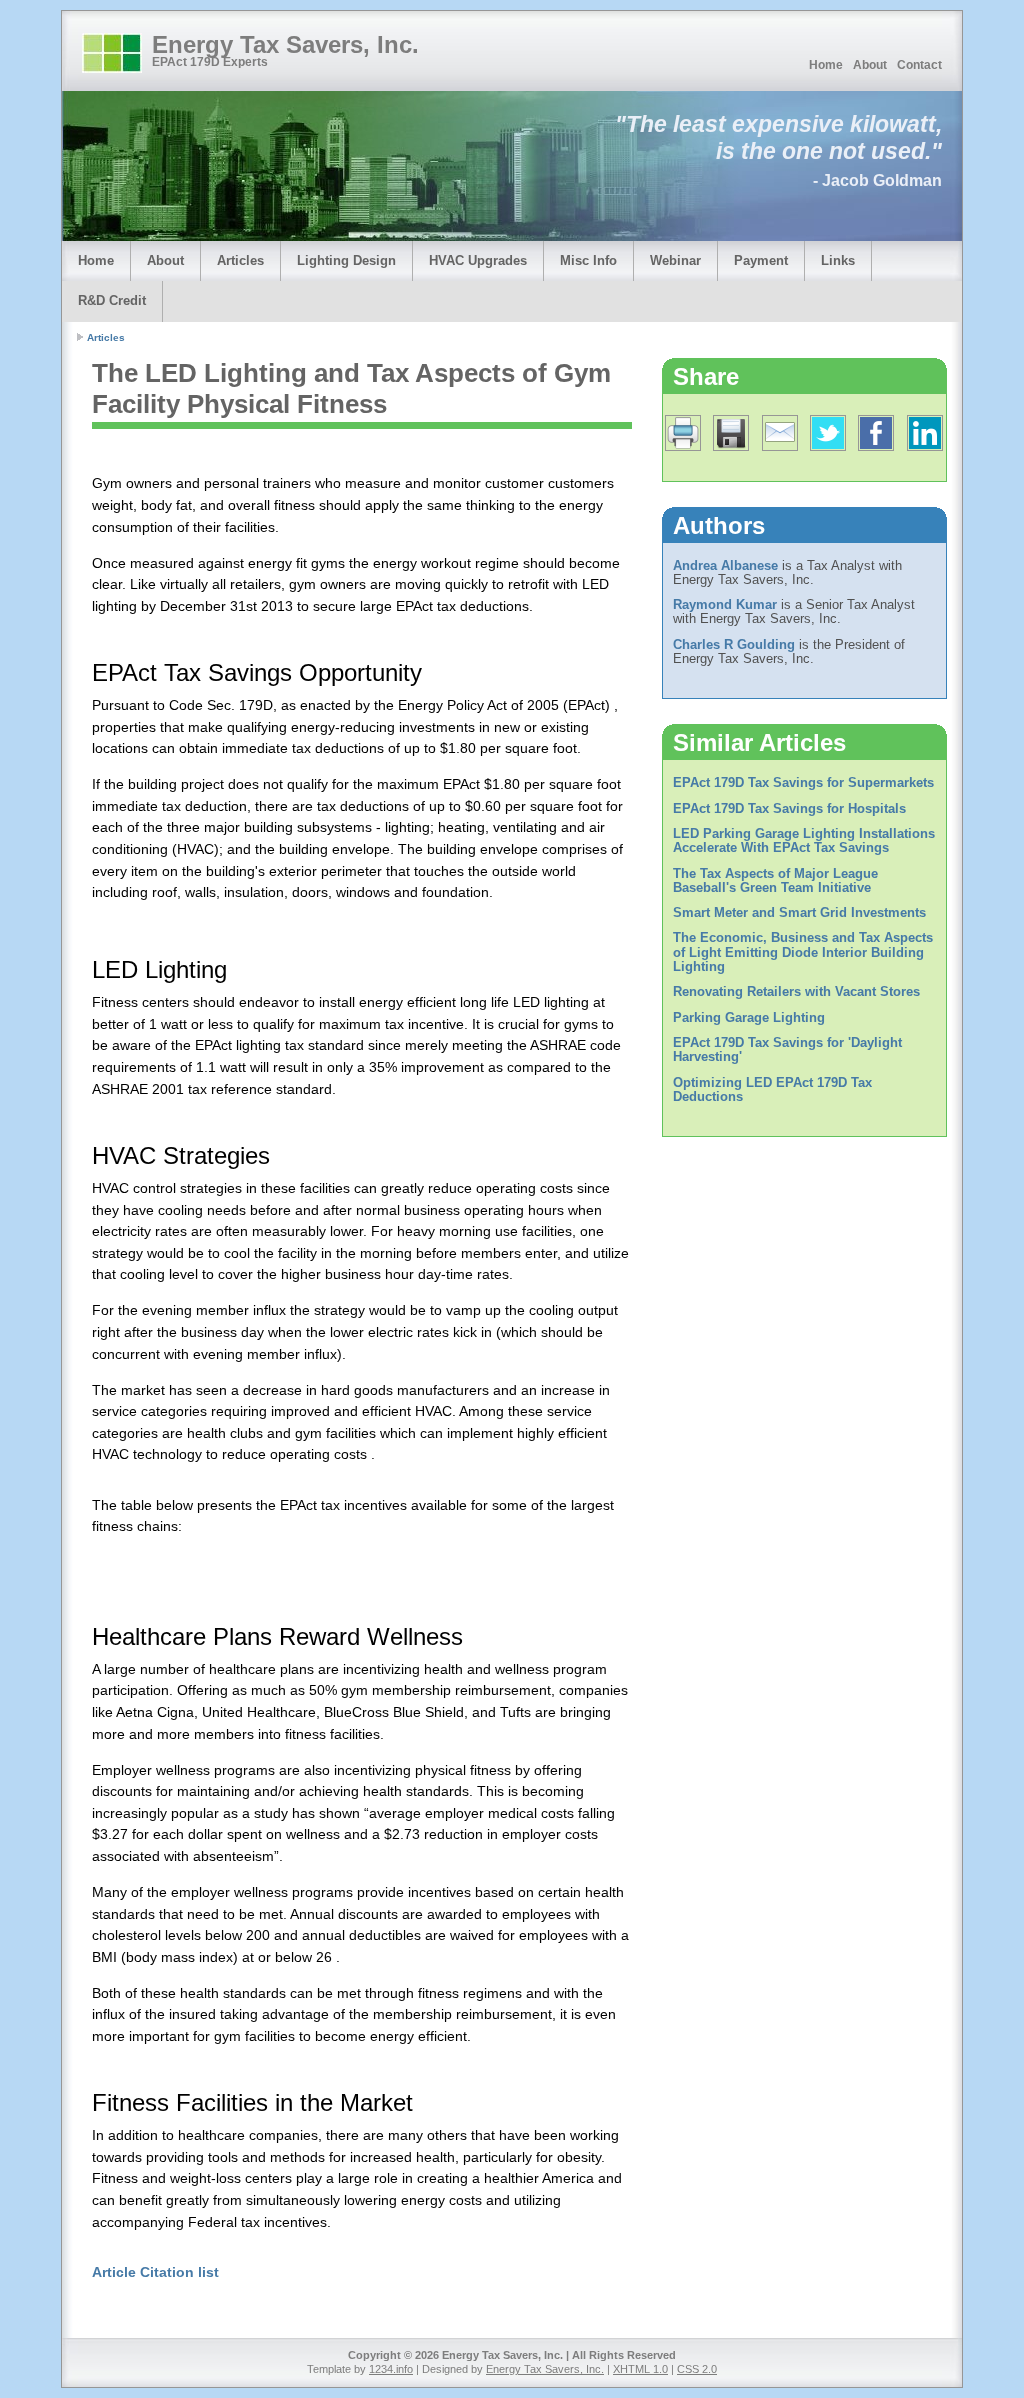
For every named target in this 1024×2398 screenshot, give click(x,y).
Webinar (675, 260)
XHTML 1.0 (640, 2369)
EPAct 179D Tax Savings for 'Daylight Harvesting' (787, 1049)
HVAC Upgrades (478, 260)
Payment (761, 260)
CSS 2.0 (697, 2369)
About (870, 65)
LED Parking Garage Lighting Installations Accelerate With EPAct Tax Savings (804, 840)
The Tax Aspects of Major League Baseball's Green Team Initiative (775, 880)
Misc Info (588, 260)
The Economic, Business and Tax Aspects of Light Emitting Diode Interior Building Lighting (803, 952)
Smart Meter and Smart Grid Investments (799, 912)
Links (838, 260)
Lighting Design (346, 260)
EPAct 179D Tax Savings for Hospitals (789, 808)
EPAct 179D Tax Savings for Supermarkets (803, 782)
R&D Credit (112, 300)
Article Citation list (155, 2272)
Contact (919, 65)
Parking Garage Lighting (749, 1017)
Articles (240, 260)
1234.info (391, 2369)
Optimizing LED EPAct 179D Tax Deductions (772, 1089)
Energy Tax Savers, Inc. (285, 44)
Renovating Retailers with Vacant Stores (796, 991)
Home (826, 65)
